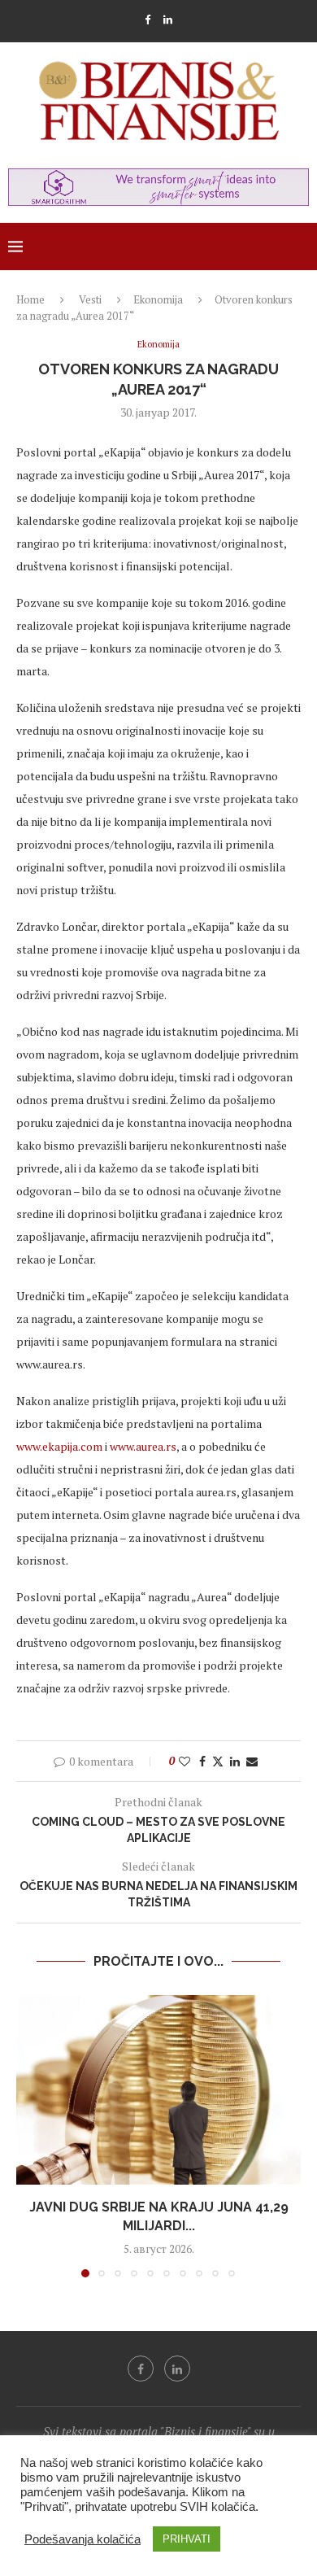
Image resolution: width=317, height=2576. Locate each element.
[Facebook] (148, 20)
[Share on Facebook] (202, 1761)
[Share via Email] (252, 1761)
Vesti (90, 299)
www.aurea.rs (143, 1446)
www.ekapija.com (59, 1446)
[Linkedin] (168, 20)
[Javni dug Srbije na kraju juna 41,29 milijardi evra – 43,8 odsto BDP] (158, 2090)
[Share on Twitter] (218, 1761)
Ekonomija (158, 299)
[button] (30, 2135)
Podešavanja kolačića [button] (83, 2539)
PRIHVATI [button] (187, 2539)
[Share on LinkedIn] (235, 1761)
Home (30, 299)
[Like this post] (185, 1761)
